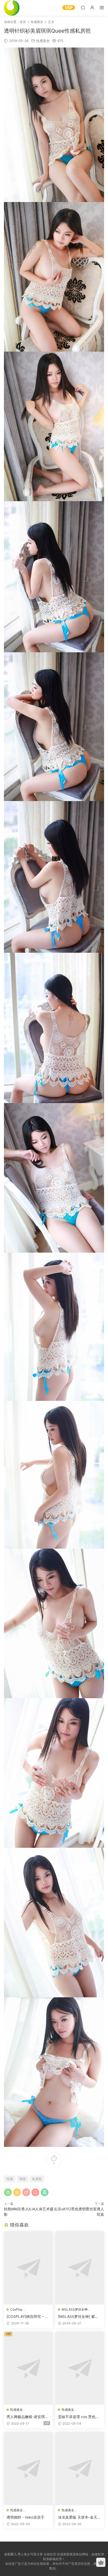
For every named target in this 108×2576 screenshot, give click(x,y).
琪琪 (23, 2179)
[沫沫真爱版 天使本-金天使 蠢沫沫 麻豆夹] (80, 2469)
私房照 (37, 2179)
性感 (10, 2179)
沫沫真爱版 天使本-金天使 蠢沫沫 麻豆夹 (79, 2517)
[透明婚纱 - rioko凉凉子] (28, 2469)
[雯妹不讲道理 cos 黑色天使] (80, 2368)
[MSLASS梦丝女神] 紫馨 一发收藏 (78, 2317)
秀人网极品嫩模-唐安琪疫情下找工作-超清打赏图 (28, 2417)
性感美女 (43, 41)
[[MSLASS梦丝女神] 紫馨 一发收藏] (80, 2268)
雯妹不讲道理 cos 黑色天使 (79, 2417)
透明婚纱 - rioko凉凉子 (25, 2517)
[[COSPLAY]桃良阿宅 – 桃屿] (28, 2268)
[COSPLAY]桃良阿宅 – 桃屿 (28, 2317)
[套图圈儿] (12, 8)
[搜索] (83, 7)
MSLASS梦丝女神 (75, 2309)
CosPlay (16, 2309)
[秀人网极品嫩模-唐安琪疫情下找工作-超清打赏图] (28, 2368)
